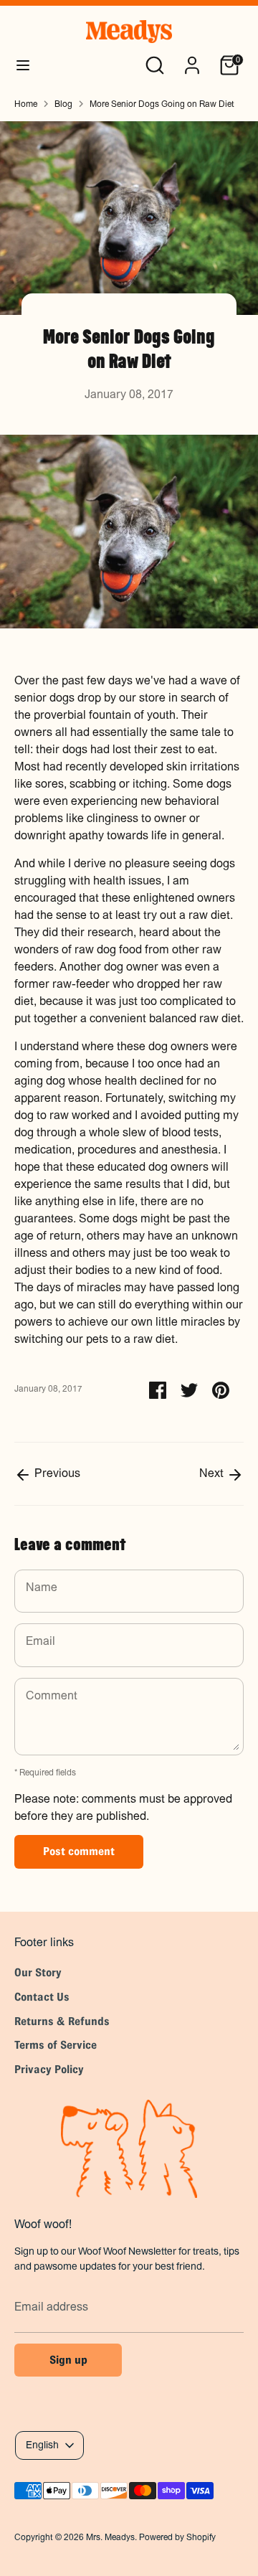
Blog (63, 104)
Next (213, 1473)
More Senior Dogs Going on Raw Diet (162, 104)
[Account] (192, 60)
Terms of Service (56, 2045)
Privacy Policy (49, 2069)
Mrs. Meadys (110, 2537)
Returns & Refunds (62, 2021)
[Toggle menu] (23, 65)
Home (26, 104)
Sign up (68, 2360)
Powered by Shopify (177, 2537)
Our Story (38, 1972)
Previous (56, 1473)
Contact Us (42, 1997)
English (42, 2445)
